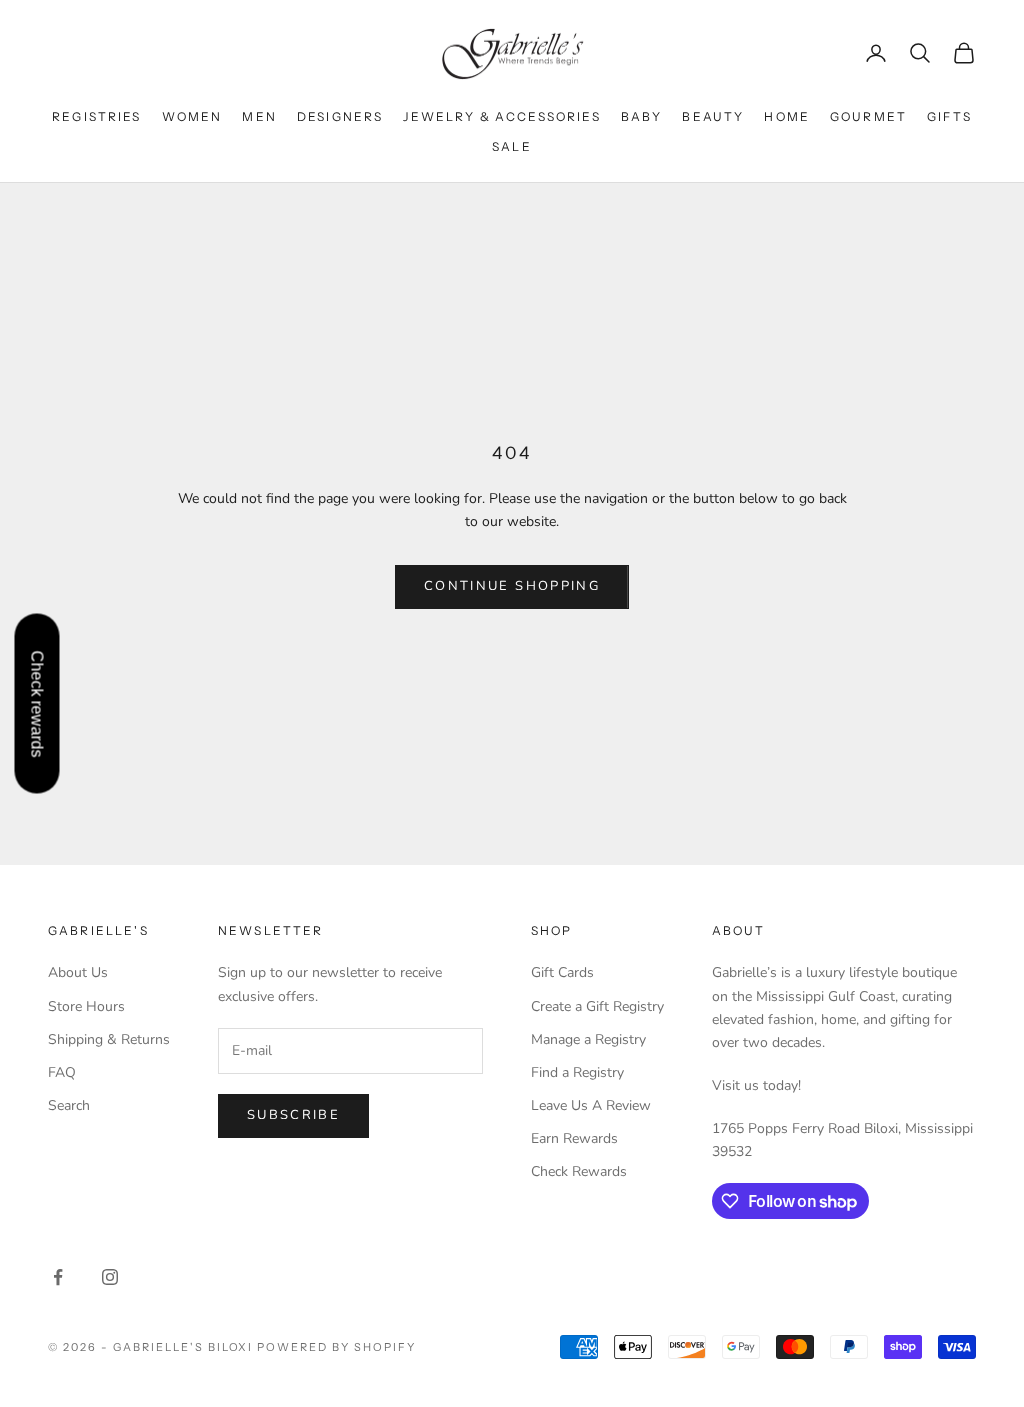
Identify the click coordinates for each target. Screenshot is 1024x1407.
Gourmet (868, 116)
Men (259, 116)
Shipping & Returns (109, 1039)
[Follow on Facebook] (58, 1277)
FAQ (62, 1072)
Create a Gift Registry (597, 1006)
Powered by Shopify (336, 1347)
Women (192, 116)
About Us (78, 972)
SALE (512, 146)
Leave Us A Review (591, 1105)
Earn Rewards (574, 1138)
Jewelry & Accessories (501, 116)
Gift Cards (562, 972)
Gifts (949, 116)
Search (69, 1105)
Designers (340, 116)
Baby (642, 116)
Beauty (713, 116)
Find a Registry (577, 1072)
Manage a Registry (588, 1039)
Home (787, 116)
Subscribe (293, 1115)
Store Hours (86, 1006)
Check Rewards (579, 1171)
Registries (97, 116)
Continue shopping (512, 586)
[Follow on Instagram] (110, 1277)
